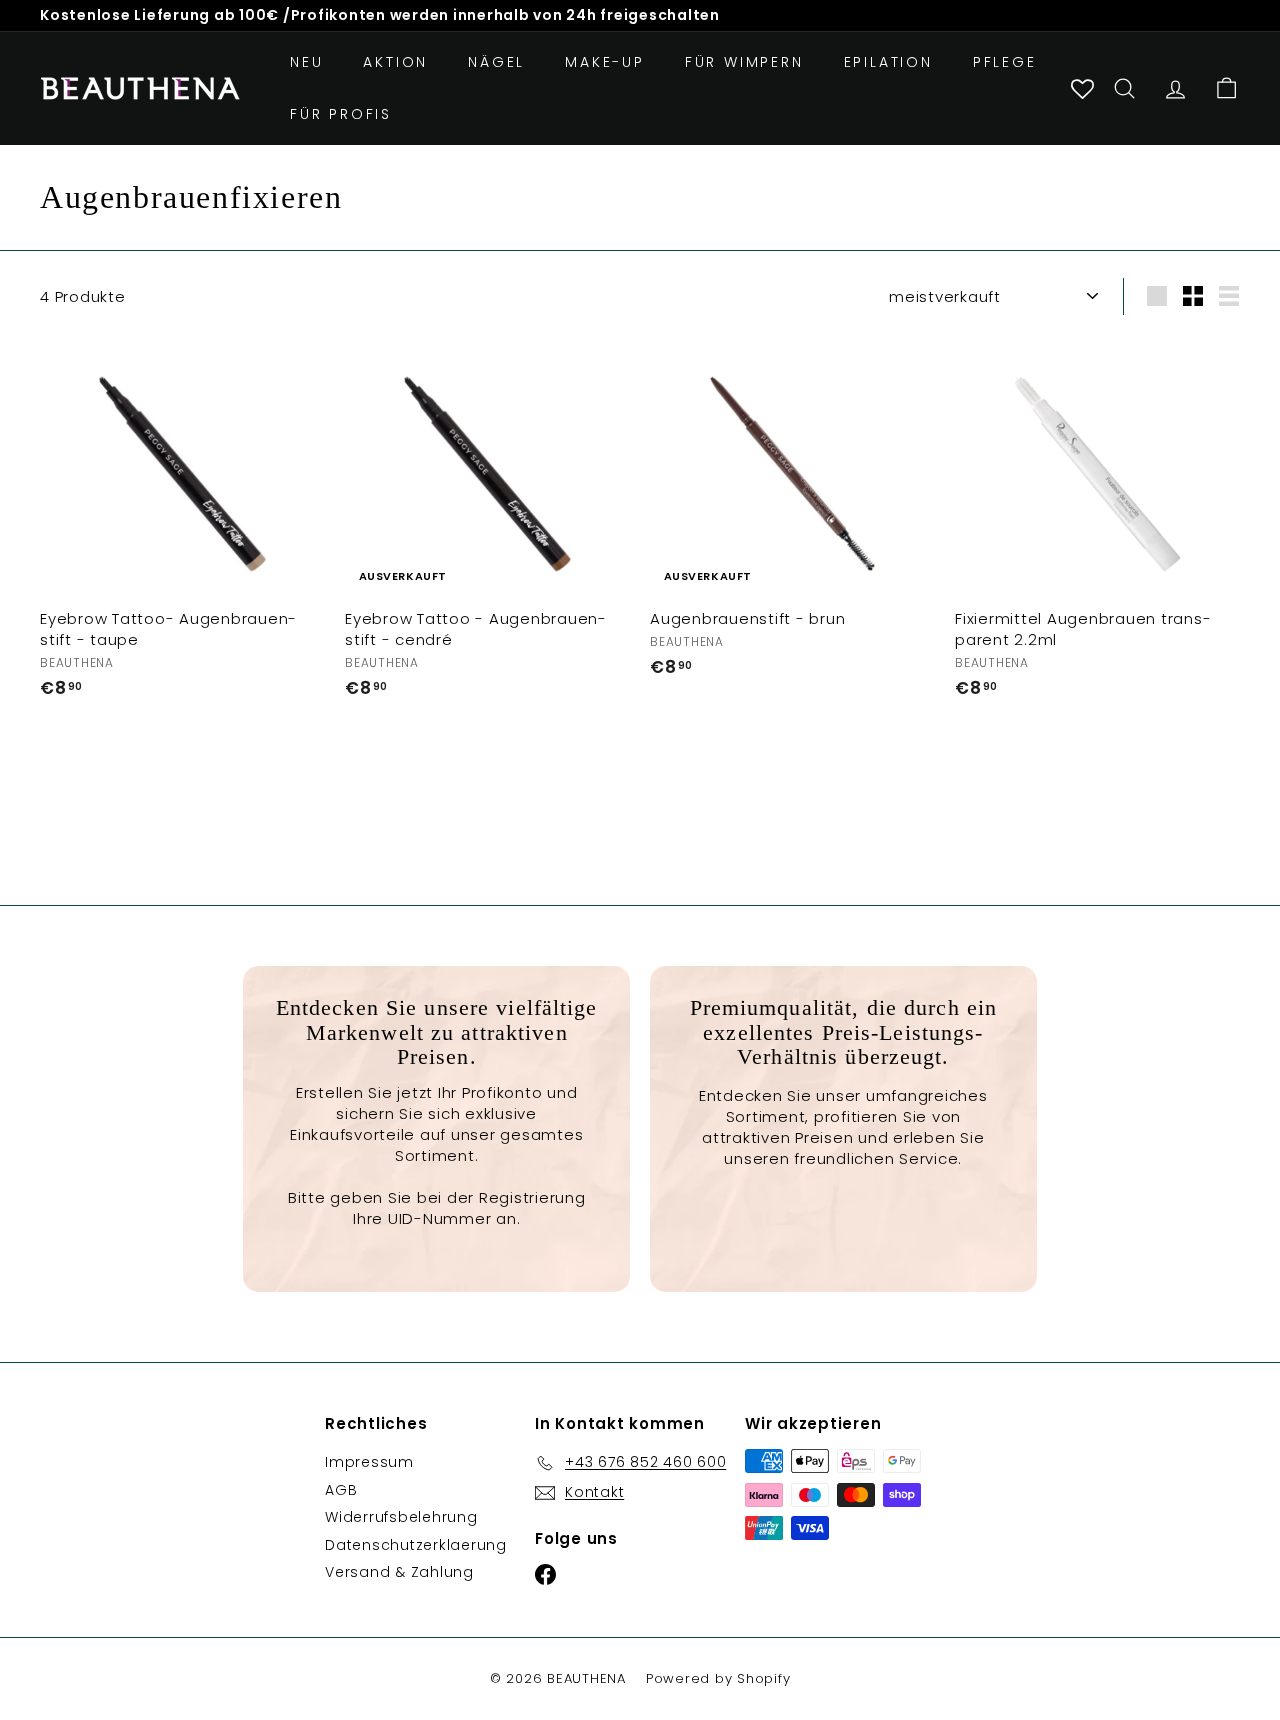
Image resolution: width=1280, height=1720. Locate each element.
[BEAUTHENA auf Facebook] (633, 991)
